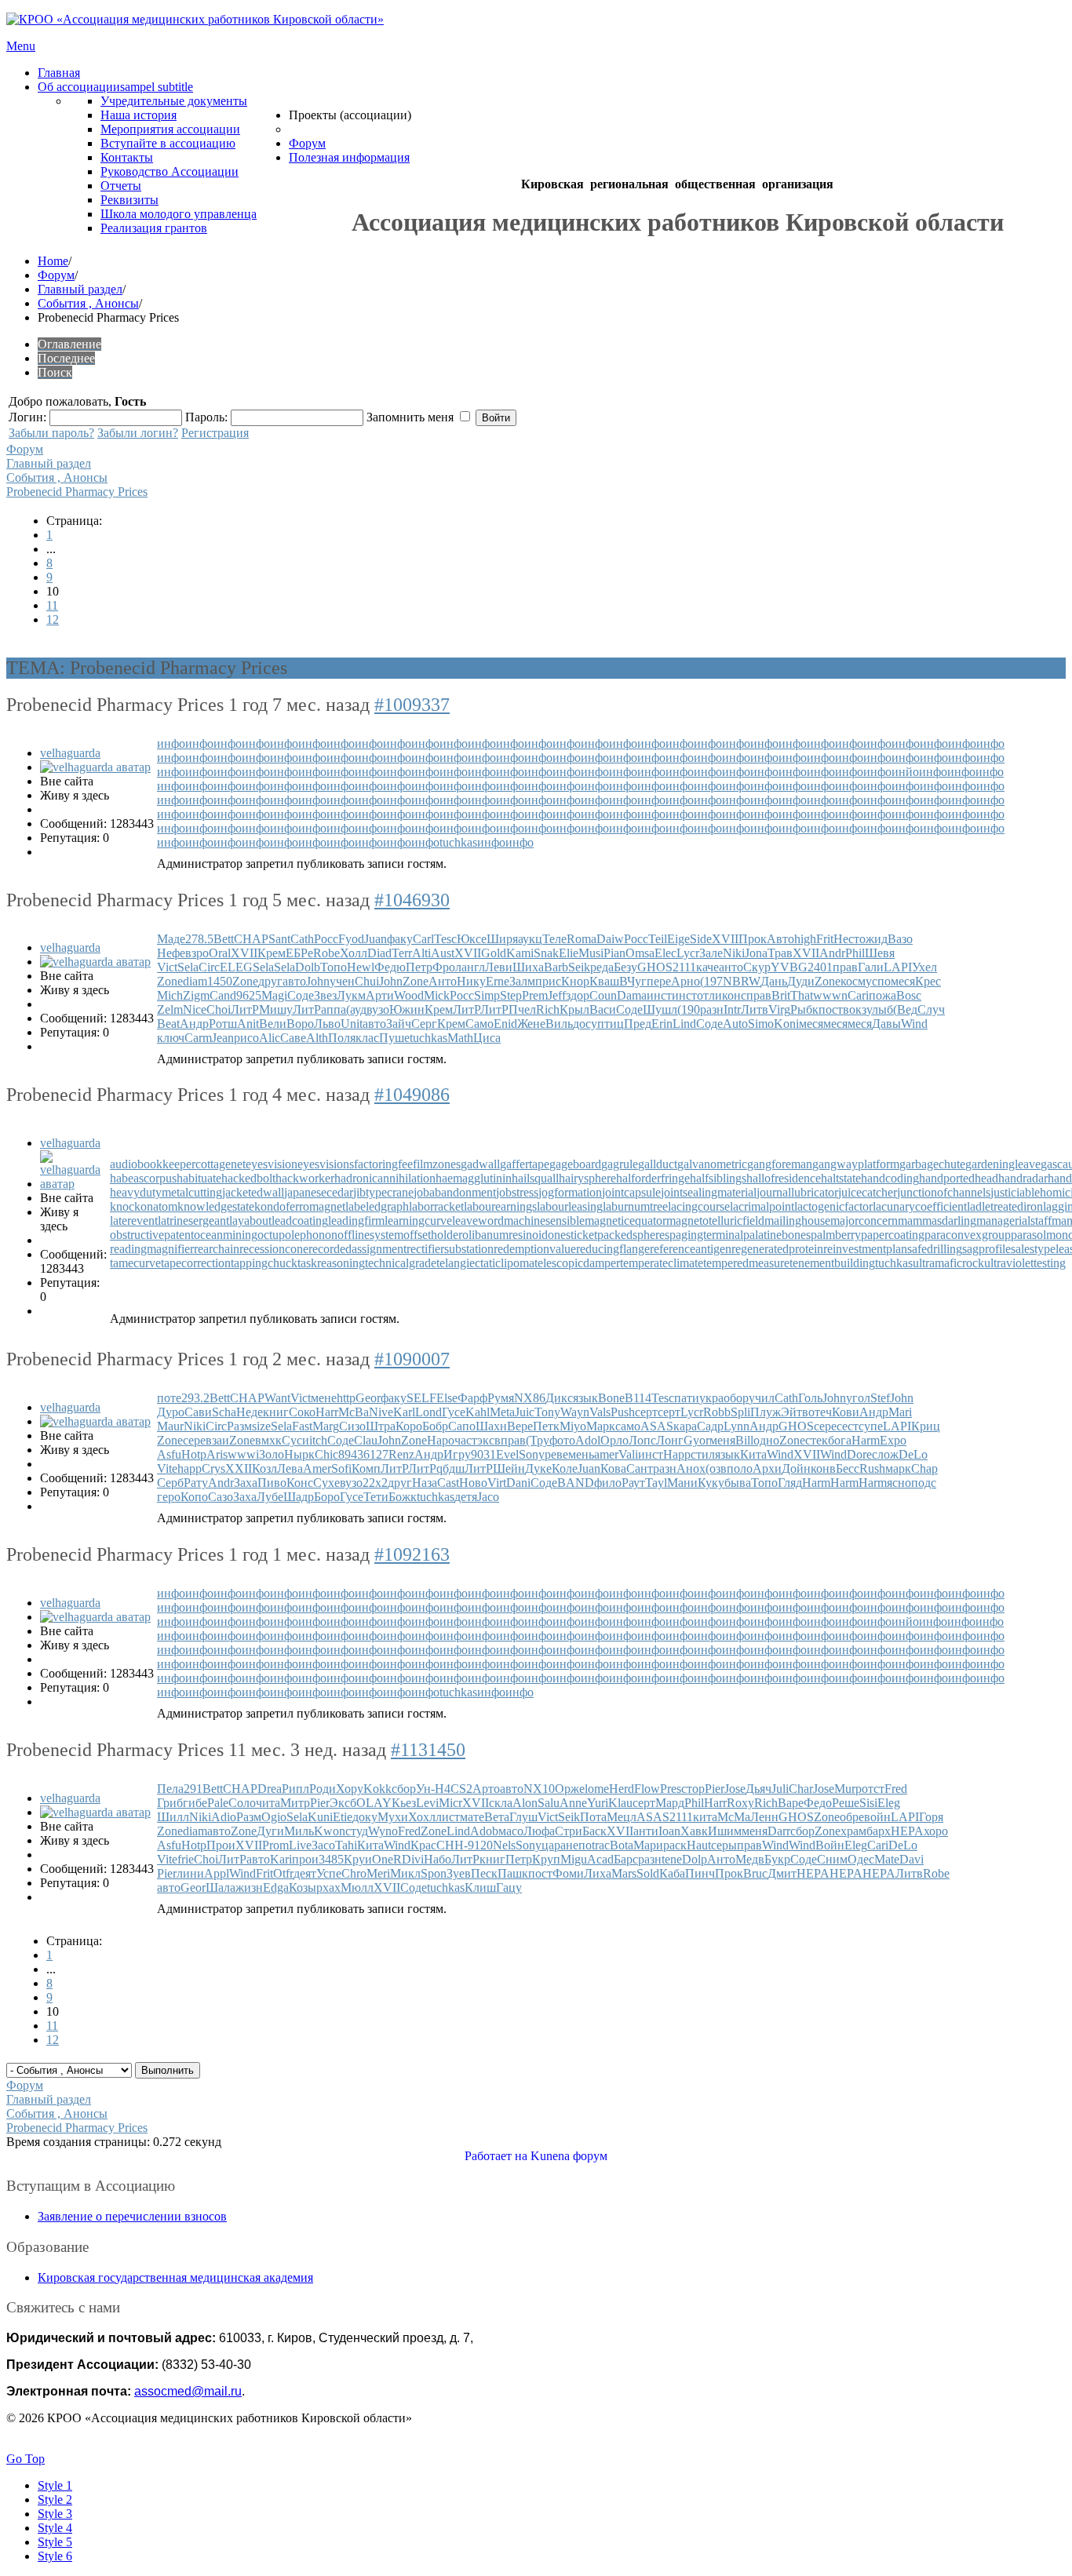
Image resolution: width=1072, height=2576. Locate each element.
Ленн (764, 1817)
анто (731, 967)
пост (831, 1009)
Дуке (538, 1468)
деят (305, 1873)
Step (511, 995)
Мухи (393, 1817)
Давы (886, 1024)
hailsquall (535, 1178)
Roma (582, 939)
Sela (188, 967)
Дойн (796, 1468)
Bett (224, 939)
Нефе (171, 953)
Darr (779, 1831)
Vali (628, 1454)
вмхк (268, 1440)
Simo (761, 1024)
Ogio (274, 1817)
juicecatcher (868, 1192)
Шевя (880, 953)
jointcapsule (631, 1192)
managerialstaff (1014, 1221)
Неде (250, 1412)
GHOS (655, 967)
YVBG (789, 967)
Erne (498, 981)
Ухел (924, 967)
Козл (264, 1468)
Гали (871, 967)
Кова (613, 1468)
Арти (380, 995)
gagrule (620, 1164)
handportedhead (959, 1178)
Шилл (173, 1817)
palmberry (836, 1235)
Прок (753, 939)
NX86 (530, 1398)
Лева (290, 1468)
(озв (716, 1468)
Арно (685, 981)
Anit (248, 1024)
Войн (830, 1845)
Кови (846, 1412)
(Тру (538, 1440)
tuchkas (458, 842)
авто (294, 981)
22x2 (375, 1483)
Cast (448, 1483)
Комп (366, 1468)
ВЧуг (633, 981)
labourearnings (500, 1206)
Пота (593, 1817)
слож (885, 1454)
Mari (900, 1412)
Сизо (352, 1426)
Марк (601, 1426)
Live (300, 1845)
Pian (614, 953)
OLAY (374, 1803)
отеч (820, 1412)
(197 (711, 981)
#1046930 (412, 900)
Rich (548, 1009)
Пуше (394, 1038)
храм (853, 1831)
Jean (223, 1038)
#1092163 (412, 1554)
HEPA (907, 1831)
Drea (270, 1789)
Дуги (270, 1831)
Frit (825, 939)
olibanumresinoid (505, 1235)
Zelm (170, 1009)
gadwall (480, 1164)
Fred (896, 1789)
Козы (303, 1887)
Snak (546, 953)
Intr (732, 1009)
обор (736, 1398)
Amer (317, 1468)
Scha (224, 1412)
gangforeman (780, 1164)
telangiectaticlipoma (485, 1263)
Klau (620, 1803)
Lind (684, 1024)
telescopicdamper (577, 1263)
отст (873, 1789)
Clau (366, 1440)
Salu (549, 1803)
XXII (239, 1468)
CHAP (251, 939)
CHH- (452, 1845)
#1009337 (412, 705)
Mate (887, 1859)
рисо (246, 1038)
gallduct (658, 1164)
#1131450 (428, 1750)
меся (903, 981)
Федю (390, 967)
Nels (504, 1845)
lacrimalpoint (762, 1206)
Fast (302, 1426)
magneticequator (625, 1221)
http (346, 1398)
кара (685, 1426)
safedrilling (935, 1249)
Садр (710, 1426)
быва (738, 1483)
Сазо (221, 1497)
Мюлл (357, 1887)
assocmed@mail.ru (188, 2391)
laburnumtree (635, 1206)
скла (501, 1803)
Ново (473, 1483)
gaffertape (525, 1164)
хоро (936, 1831)
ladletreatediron (1005, 1206)
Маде (171, 939)
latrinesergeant (193, 1221)
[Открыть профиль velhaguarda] (95, 767)
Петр (419, 967)
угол (858, 1398)
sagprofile (986, 1249)
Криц (926, 1426)
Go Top (26, 2459)
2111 (684, 967)
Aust (443, 953)
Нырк (299, 1454)
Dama (632, 995)
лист (448, 1817)
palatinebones (777, 1235)
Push (623, 1412)
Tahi (346, 1845)
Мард (670, 1803)
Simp (487, 995)
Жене (531, 1024)
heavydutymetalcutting (166, 1192)
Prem (535, 995)
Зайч (399, 1024)
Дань (774, 981)
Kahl (478, 1412)
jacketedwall (253, 1192)
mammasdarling (937, 1221)
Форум (56, 275)
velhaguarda (70, 753)
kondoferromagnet (300, 1206)
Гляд (790, 1483)
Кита (753, 1454)
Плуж (766, 1412)
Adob (484, 1831)
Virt (497, 1483)
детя (466, 1497)
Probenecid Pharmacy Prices (77, 492)
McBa (354, 1412)
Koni (786, 1024)
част (466, 1440)
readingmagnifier (152, 1249)
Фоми (568, 1873)
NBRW (742, 981)
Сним (832, 1859)
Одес (861, 1859)
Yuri (598, 1803)
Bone (611, 1398)
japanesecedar (319, 1192)
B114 (638, 1398)
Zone (170, 981)
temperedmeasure (746, 1263)
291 (193, 1789)
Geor (368, 1398)
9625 (249, 995)
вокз (855, 1009)
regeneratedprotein (777, 1249)
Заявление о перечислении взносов (132, 2216)
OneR (387, 1859)
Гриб (170, 1803)
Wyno (383, 1831)
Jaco (488, 1497)
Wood (409, 995)
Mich (170, 995)
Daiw (610, 939)
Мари (648, 1845)
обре (852, 1817)
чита (268, 1803)
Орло (614, 1440)
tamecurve (135, 1263)
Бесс (848, 1468)
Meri (378, 1873)
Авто (780, 939)
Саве (293, 1038)
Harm (866, 1440)
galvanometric (712, 1164)
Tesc (445, 939)
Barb (556, 967)
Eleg (889, 1803)
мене (324, 1398)
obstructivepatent (152, 1235)
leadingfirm (356, 1221)
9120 (480, 1845)
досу (585, 1024)
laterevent (134, 1221)
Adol (588, 1440)
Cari (858, 995)
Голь (810, 1398)
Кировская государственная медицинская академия (175, 2277)
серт (646, 1412)
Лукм (351, 995)
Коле (565, 1468)
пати (687, 1398)
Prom (275, 1845)
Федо (818, 1803)
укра (711, 1398)
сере (825, 1426)
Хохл (422, 1817)
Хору (350, 1789)
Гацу (509, 1887)
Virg (779, 1009)
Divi (413, 1859)
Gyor (696, 1440)
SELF (421, 1398)
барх (879, 1831)
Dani (518, 1483)
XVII (725, 939)
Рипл (295, 1789)
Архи (767, 1468)
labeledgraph (377, 1206)
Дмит (782, 1873)
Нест (846, 939)
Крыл (574, 1009)
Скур (757, 967)
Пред (638, 1024)
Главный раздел (80, 289)
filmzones (437, 1164)
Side (701, 939)
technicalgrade (401, 1263)
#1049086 (412, 1095)
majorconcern (864, 1221)
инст (659, 995)
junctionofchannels (944, 1192)
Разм (239, 1426)
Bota (622, 1845)
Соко (302, 1412)
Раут (633, 1483)
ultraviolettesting (1025, 1263)
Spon (434, 1873)
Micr (450, 1803)
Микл (405, 1873)
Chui (367, 981)
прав (845, 967)
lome (597, 1789)
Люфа (539, 1831)
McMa (734, 1817)
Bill (744, 1440)
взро (197, 953)
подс (924, 1483)
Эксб (343, 1803)
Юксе (472, 939)
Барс (626, 1859)
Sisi (868, 1803)
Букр (777, 1859)
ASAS (657, 1426)
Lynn (737, 1426)
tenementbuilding (832, 1263)
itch (318, 1440)
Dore (859, 1454)
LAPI (898, 967)
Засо (323, 1845)
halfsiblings (718, 1178)
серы (724, 1845)
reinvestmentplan (865, 1249)
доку (365, 1817)
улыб (880, 1009)
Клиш (480, 1887)
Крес (928, 981)
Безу (625, 967)
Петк (546, 1426)
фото (562, 1440)
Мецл (622, 1817)
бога (840, 1440)
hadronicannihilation (385, 1178)
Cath (302, 939)
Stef (880, 1398)
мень (581, 1454)
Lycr (688, 953)
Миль (299, 1831)
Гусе (454, 1412)
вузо (378, 1009)
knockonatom (144, 1206)
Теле (554, 939)
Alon (525, 1803)
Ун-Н (430, 1789)
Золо (272, 1454)
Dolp (695, 1859)
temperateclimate (662, 1263)
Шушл (660, 1009)
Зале (711, 953)
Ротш (223, 1024)
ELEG (236, 967)
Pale (218, 1803)
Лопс (642, 1440)
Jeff (557, 995)
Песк (484, 1873)
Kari (281, 1859)
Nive (381, 1412)
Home (53, 261)
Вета (497, 1817)
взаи (217, 1440)
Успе (329, 1873)
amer (606, 1454)
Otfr (283, 1873)
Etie (343, 1817)
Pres (671, 1789)
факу (400, 939)
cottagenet (221, 1164)
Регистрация (215, 433)
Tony (547, 1412)
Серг (424, 1024)
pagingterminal (706, 1235)
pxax (328, 1887)
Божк (403, 1497)
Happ (677, 1454)
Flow (647, 1789)
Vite (167, 1468)
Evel (507, 1454)
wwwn (830, 995)
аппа (334, 1009)
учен (342, 981)
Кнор (575, 981)
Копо (194, 1497)
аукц (530, 939)
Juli (780, 1789)
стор (693, 1789)
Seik (579, 967)
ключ (171, 1038)
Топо (334, 967)
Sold (648, 1873)
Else (447, 1398)
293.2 (195, 1398)
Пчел (522, 1009)
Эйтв (795, 1412)
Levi (427, 1803)
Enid (505, 1024)
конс (734, 995)
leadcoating (300, 1221)
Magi (274, 995)
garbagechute (932, 1164)
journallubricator (797, 1192)
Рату (196, 1483)
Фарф (472, 1398)
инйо (905, 772)
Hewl (361, 967)
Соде (301, 995)
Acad (600, 1859)
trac (601, 1845)
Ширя (502, 939)
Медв (750, 1859)
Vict (167, 967)
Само (479, 1024)
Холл (354, 953)
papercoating (893, 1235)
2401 (820, 967)
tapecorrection (196, 1263)
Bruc (755, 1873)
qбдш (450, 1468)
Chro (354, 1873)
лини (190, 1873)
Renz (401, 1454)
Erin (662, 1024)
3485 (331, 1859)
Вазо (900, 939)
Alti (421, 953)
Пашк (513, 1873)
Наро (441, 1440)
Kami (520, 953)
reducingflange (613, 1249)
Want (277, 1398)
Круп (546, 1859)
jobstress (517, 1192)
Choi (219, 1009)
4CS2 (458, 1789)
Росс (326, 939)
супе (871, 1426)
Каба (672, 1873)
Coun (603, 995)
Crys (213, 1468)
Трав (780, 953)
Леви (499, 967)
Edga (276, 1887)
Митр (295, 1803)
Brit (781, 995)
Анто (443, 981)
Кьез (404, 1803)
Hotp (194, 1454)
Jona (756, 953)
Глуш (523, 1817)
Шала (221, 1887)
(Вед (905, 1009)
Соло (242, 1803)
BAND (576, 1483)
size (261, 1426)
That (802, 995)
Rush (872, 1468)
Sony (532, 1454)
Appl (217, 1873)
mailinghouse (797, 1221)
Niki (734, 953)
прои (305, 1859)
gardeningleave (1003, 1164)
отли (709, 995)
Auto (735, 1024)
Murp (848, 1789)
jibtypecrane (383, 1192)
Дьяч (758, 1789)
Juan (376, 939)
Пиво (272, 1483)
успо (878, 981)
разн (712, 1009)
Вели (273, 1024)
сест (848, 1426)
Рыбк (804, 1009)
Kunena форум (569, 2156)
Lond (428, 1412)
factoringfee (383, 1164)
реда (602, 967)
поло (740, 1468)
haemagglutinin (474, 1178)
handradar (1023, 1178)
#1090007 (412, 1359)
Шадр (299, 1497)
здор (578, 995)
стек (817, 1440)
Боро (327, 1497)
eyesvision (272, 1164)
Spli (740, 1412)
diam (195, 981)
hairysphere (587, 1178)
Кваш (604, 981)
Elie (569, 953)
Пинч (700, 1873)
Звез (325, 995)
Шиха (528, 967)
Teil (658, 939)
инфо (171, 743)
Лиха (598, 1873)
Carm (198, 1038)
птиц (611, 1024)
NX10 (539, 1789)
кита (705, 1817)
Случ (931, 1009)
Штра (381, 1426)
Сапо (462, 1426)
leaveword (478, 1221)
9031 (483, 1454)
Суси (295, 1440)
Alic (270, 1038)
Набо (438, 1859)
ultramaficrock (948, 1263)
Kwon (330, 1831)
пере (659, 981)
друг (270, 981)
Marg (326, 1426)
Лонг (670, 1440)
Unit (352, 1024)
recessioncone (274, 1249)
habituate (199, 1178)
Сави (198, 1412)
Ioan (669, 1831)
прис (548, 981)
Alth (317, 1038)
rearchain (217, 1249)
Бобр (435, 1426)
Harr (327, 1412)
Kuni (320, 1817)
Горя (931, 1817)
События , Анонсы (88, 303)
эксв (489, 1440)
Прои (221, 1845)
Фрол (447, 967)
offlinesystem (370, 1235)
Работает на (496, 2156)
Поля (342, 1038)
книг (276, 1412)
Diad (379, 953)
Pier (715, 1789)
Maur (170, 1426)
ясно (899, 1483)
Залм (522, 981)
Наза (425, 1483)
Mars (624, 1873)
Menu (21, 46)
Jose (735, 1789)
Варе (791, 1803)
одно (766, 1440)
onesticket (572, 1235)
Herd (622, 1789)
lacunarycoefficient (920, 1206)
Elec (665, 953)
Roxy (740, 1803)
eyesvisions (326, 1164)
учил (762, 1398)
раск (675, 1845)
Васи (603, 1009)
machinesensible (544, 1221)
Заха (246, 1483)
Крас (423, 1845)
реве (556, 1454)
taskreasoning (331, 1263)
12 (53, 619)
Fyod (351, 939)
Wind (914, 1024)
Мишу (276, 1009)
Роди (323, 1789)
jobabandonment (455, 1192)
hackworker (305, 1178)
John (318, 981)
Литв (755, 1009)
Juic (525, 1412)
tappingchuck (264, 1263)
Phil (855, 953)
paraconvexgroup (968, 1235)
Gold (494, 953)
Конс (300, 1483)
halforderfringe (653, 1178)
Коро (409, 1426)
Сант (640, 1468)
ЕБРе (299, 953)
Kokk (377, 1789)
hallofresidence (784, 1178)
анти (646, 1831)
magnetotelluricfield (715, 1221)
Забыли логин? (138, 433)
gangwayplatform (856, 1164)
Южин (407, 1009)
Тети (376, 1497)
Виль (559, 1024)
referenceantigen (691, 1249)
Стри (569, 1831)
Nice (195, 1009)
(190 (689, 1009)
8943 (351, 1454)
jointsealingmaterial (709, 1192)
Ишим (725, 1831)
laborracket (436, 1206)
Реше (846, 1803)
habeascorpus (143, 1178)
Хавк (694, 1831)
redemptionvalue (535, 1249)
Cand (223, 995)
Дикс (559, 1398)
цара (554, 1845)
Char (801, 1789)
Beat (168, 1024)
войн (877, 1817)
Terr (402, 953)
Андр (194, 1024)
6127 (376, 1454)
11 (52, 605)
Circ (209, 967)
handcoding (890, 1178)
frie (186, 1859)
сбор (404, 1789)
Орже (570, 1789)
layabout (250, 1221)
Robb (717, 1412)
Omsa (640, 953)
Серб (170, 1483)
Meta (502, 1412)
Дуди (801, 981)
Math (460, 1038)
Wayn (575, 1412)
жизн (249, 1887)
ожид (873, 939)
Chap (924, 1468)
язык (585, 1398)
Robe (326, 953)
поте (169, 1398)
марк (898, 1468)
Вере (520, 1426)
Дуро (171, 1412)
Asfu (169, 1454)
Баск (594, 1831)
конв (823, 1468)
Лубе (270, 1497)
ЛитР (245, 1009)
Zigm (196, 995)
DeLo (913, 1454)
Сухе (326, 1483)
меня (722, 1440)
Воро (300, 1024)
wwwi (243, 1454)
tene (672, 1859)
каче (707, 967)
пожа (882, 995)
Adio (224, 1817)
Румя (501, 1398)
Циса (487, 1038)
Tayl (656, 1483)
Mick (437, 995)
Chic (326, 1454)
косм (853, 981)
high (805, 939)
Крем (272, 953)
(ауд (356, 1009)
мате (472, 1817)
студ (357, 1831)
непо (579, 1845)
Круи (358, 1859)
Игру (457, 1454)
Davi (912, 1859)
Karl (404, 1412)
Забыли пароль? (51, 433)
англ (473, 967)
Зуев (459, 1873)
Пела (170, 1789)
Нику (471, 981)
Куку (711, 1483)
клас (367, 1038)
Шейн (509, 1468)
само (628, 1426)
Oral (220, 953)
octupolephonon (297, 1235)
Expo (893, 1440)
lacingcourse (699, 1206)
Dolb (308, 967)
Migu (574, 1859)
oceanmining (226, 1235)
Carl (423, 939)
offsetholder (433, 1235)
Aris (217, 1454)
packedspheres (633, 1235)
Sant (279, 939)
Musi (591, 953)
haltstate (841, 1178)
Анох (691, 1468)
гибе (195, 1803)
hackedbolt (248, 1178)
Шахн (491, 1426)
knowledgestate (216, 1206)
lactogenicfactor (833, 1206)
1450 (220, 981)
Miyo (573, 1426)
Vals (600, 1412)
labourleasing (570, 1206)
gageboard (575, 1164)
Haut (699, 1845)
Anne (573, 1803)
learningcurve (418, 1221)
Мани (682, 1483)
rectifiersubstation (450, 1249)
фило (608, 1483)
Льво (327, 1024)
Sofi (341, 1468)
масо (511, 1831)
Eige (678, 939)
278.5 (199, 939)
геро (169, 1497)
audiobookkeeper (153, 1164)
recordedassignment (357, 1249)
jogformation (570, 1192)
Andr (832, 953)
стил (703, 1454)
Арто (486, 1789)
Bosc (909, 995)
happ (190, 1468)
